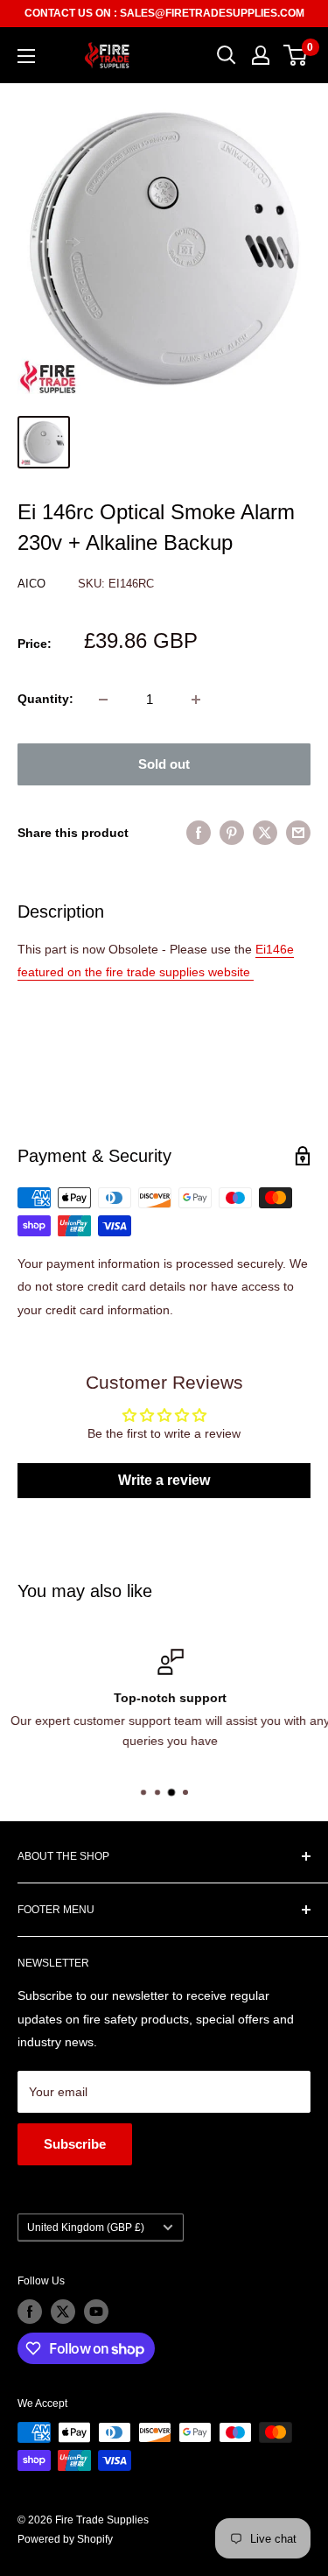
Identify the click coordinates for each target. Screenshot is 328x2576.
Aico (33, 584)
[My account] (261, 55)
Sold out (164, 764)
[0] (296, 55)
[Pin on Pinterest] (232, 833)
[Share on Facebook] (199, 833)
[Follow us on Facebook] (30, 2312)
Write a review (164, 1480)
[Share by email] (298, 833)
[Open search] (227, 55)
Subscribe (75, 2144)
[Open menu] (26, 56)
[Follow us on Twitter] (63, 2312)
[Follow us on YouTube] (96, 2312)
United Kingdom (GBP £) (86, 2228)
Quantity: (45, 699)
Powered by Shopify (65, 2539)
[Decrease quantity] (103, 700)
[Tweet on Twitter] (265, 833)
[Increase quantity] (196, 700)
